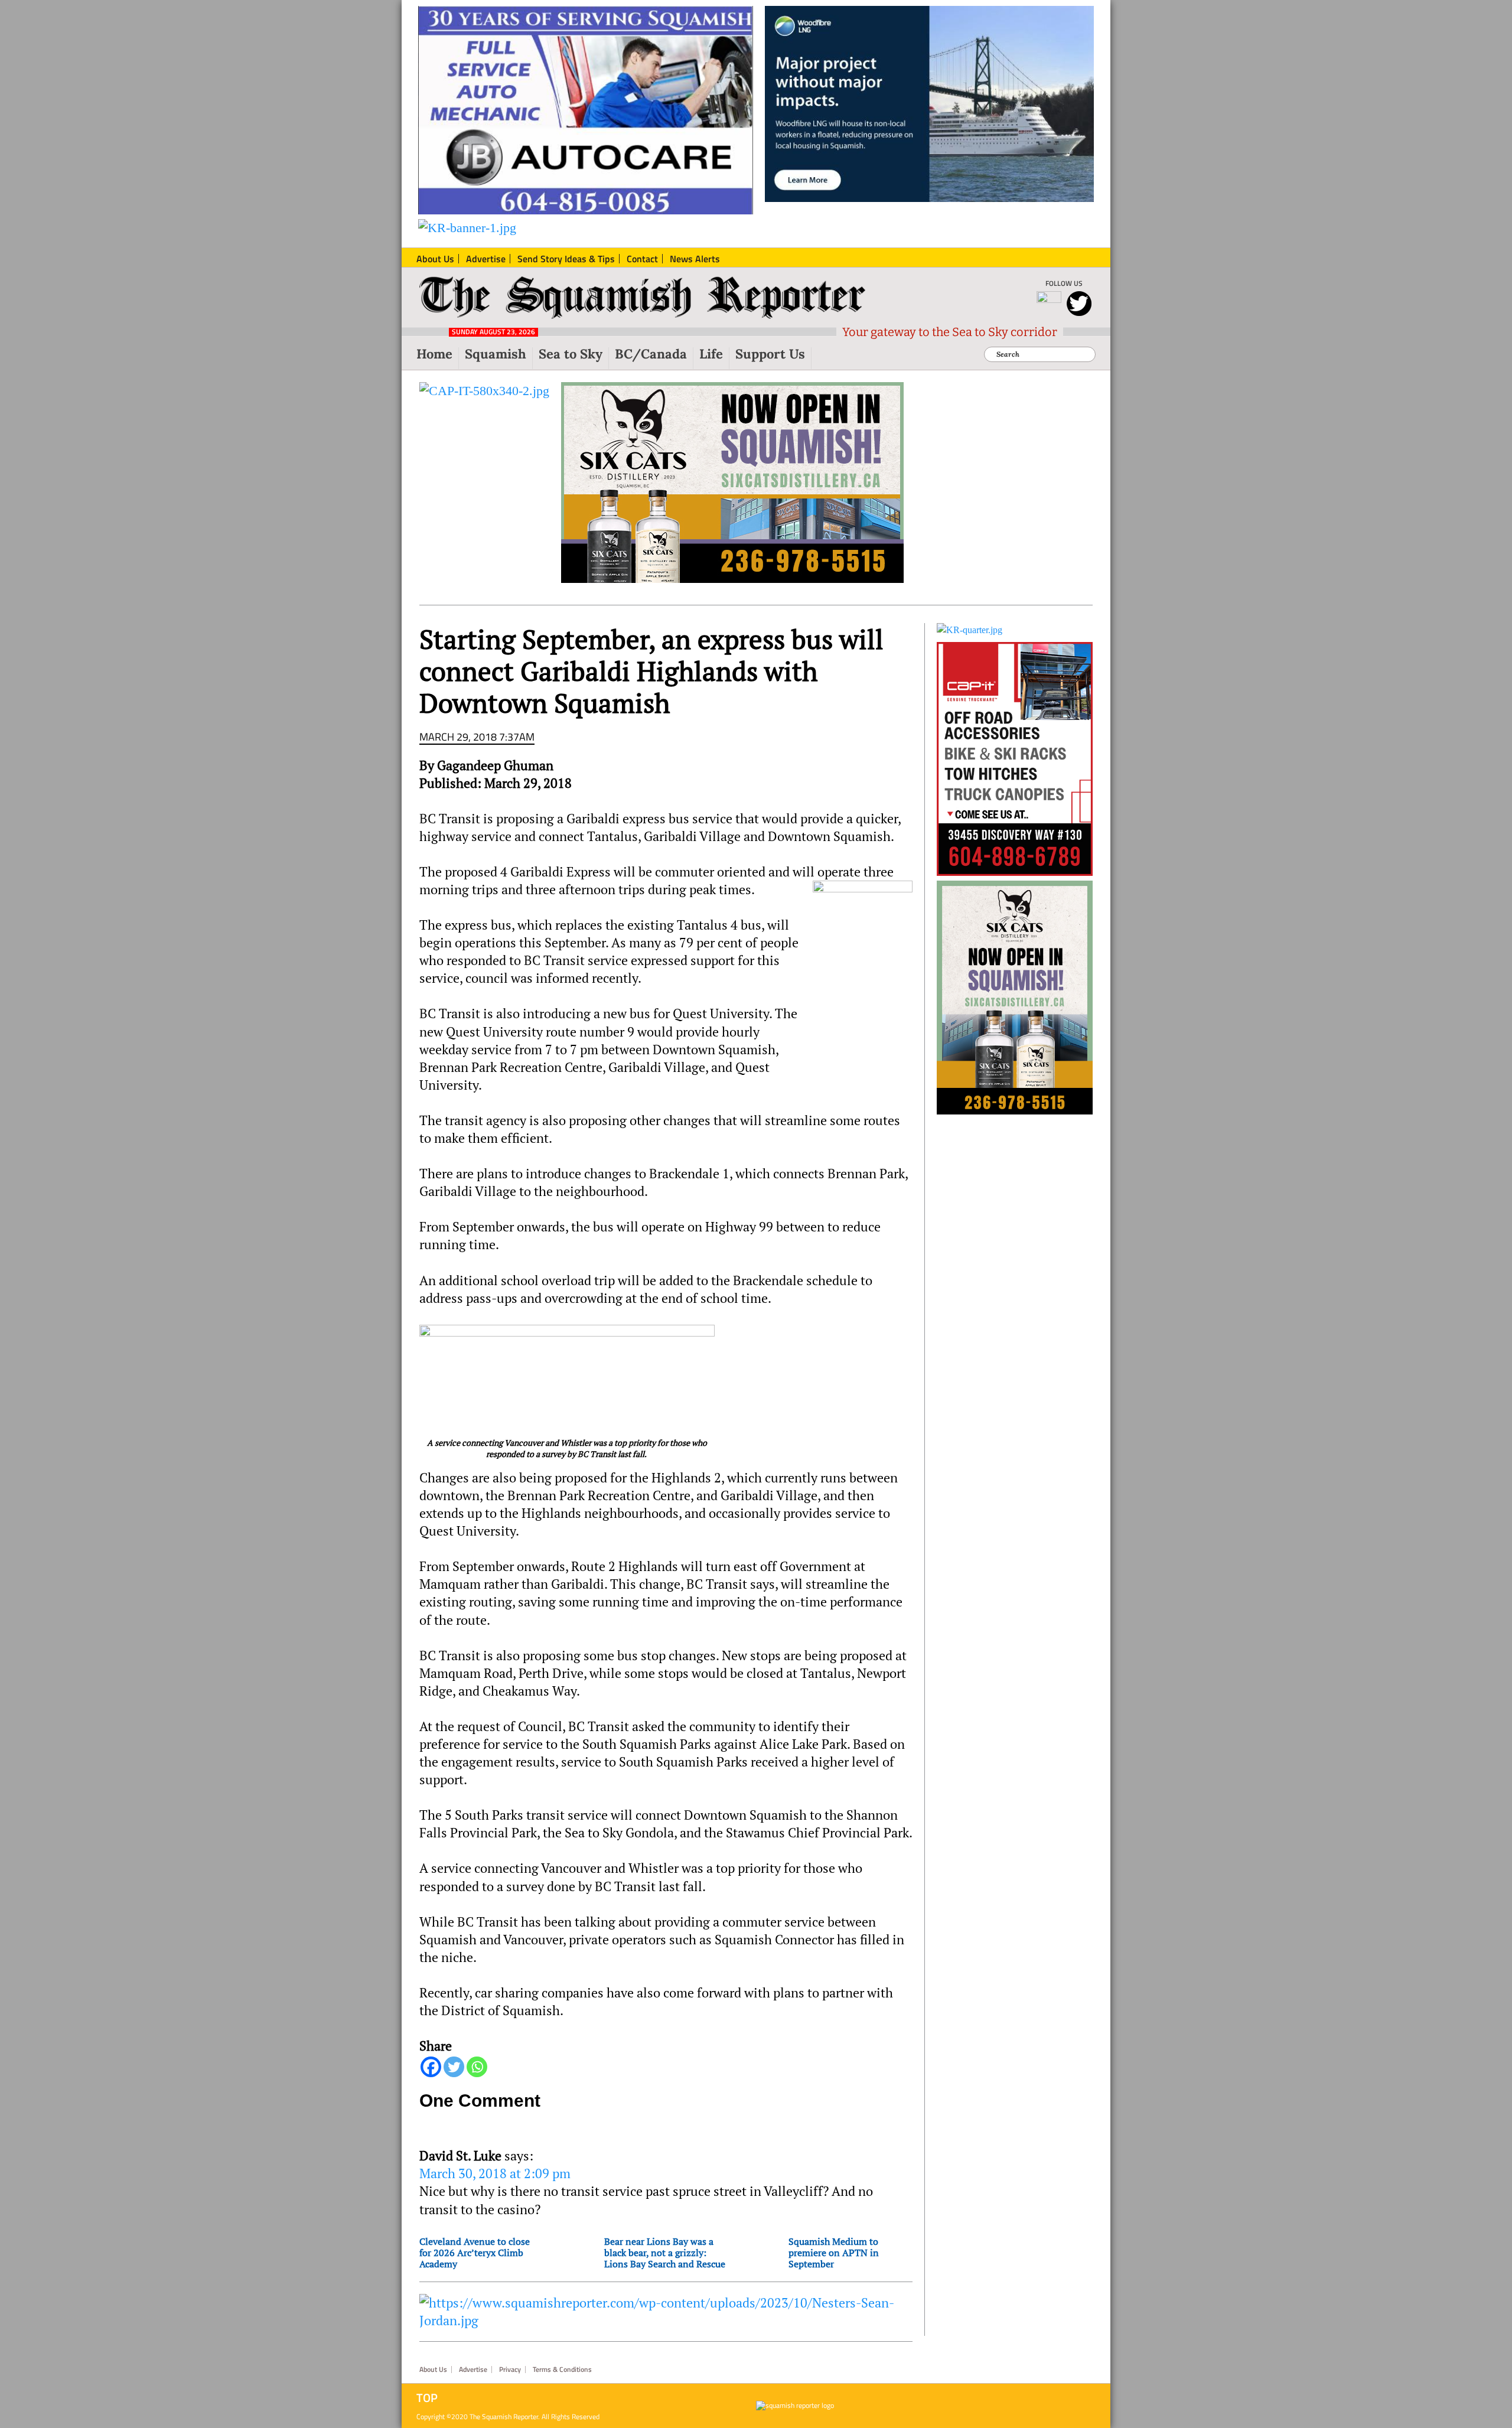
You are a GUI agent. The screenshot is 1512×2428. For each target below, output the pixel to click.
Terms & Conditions (562, 2370)
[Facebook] (431, 2067)
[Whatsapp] (477, 2067)
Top (427, 2398)
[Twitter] (454, 2067)
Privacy (510, 2370)
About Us (433, 2370)
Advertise (473, 2370)
